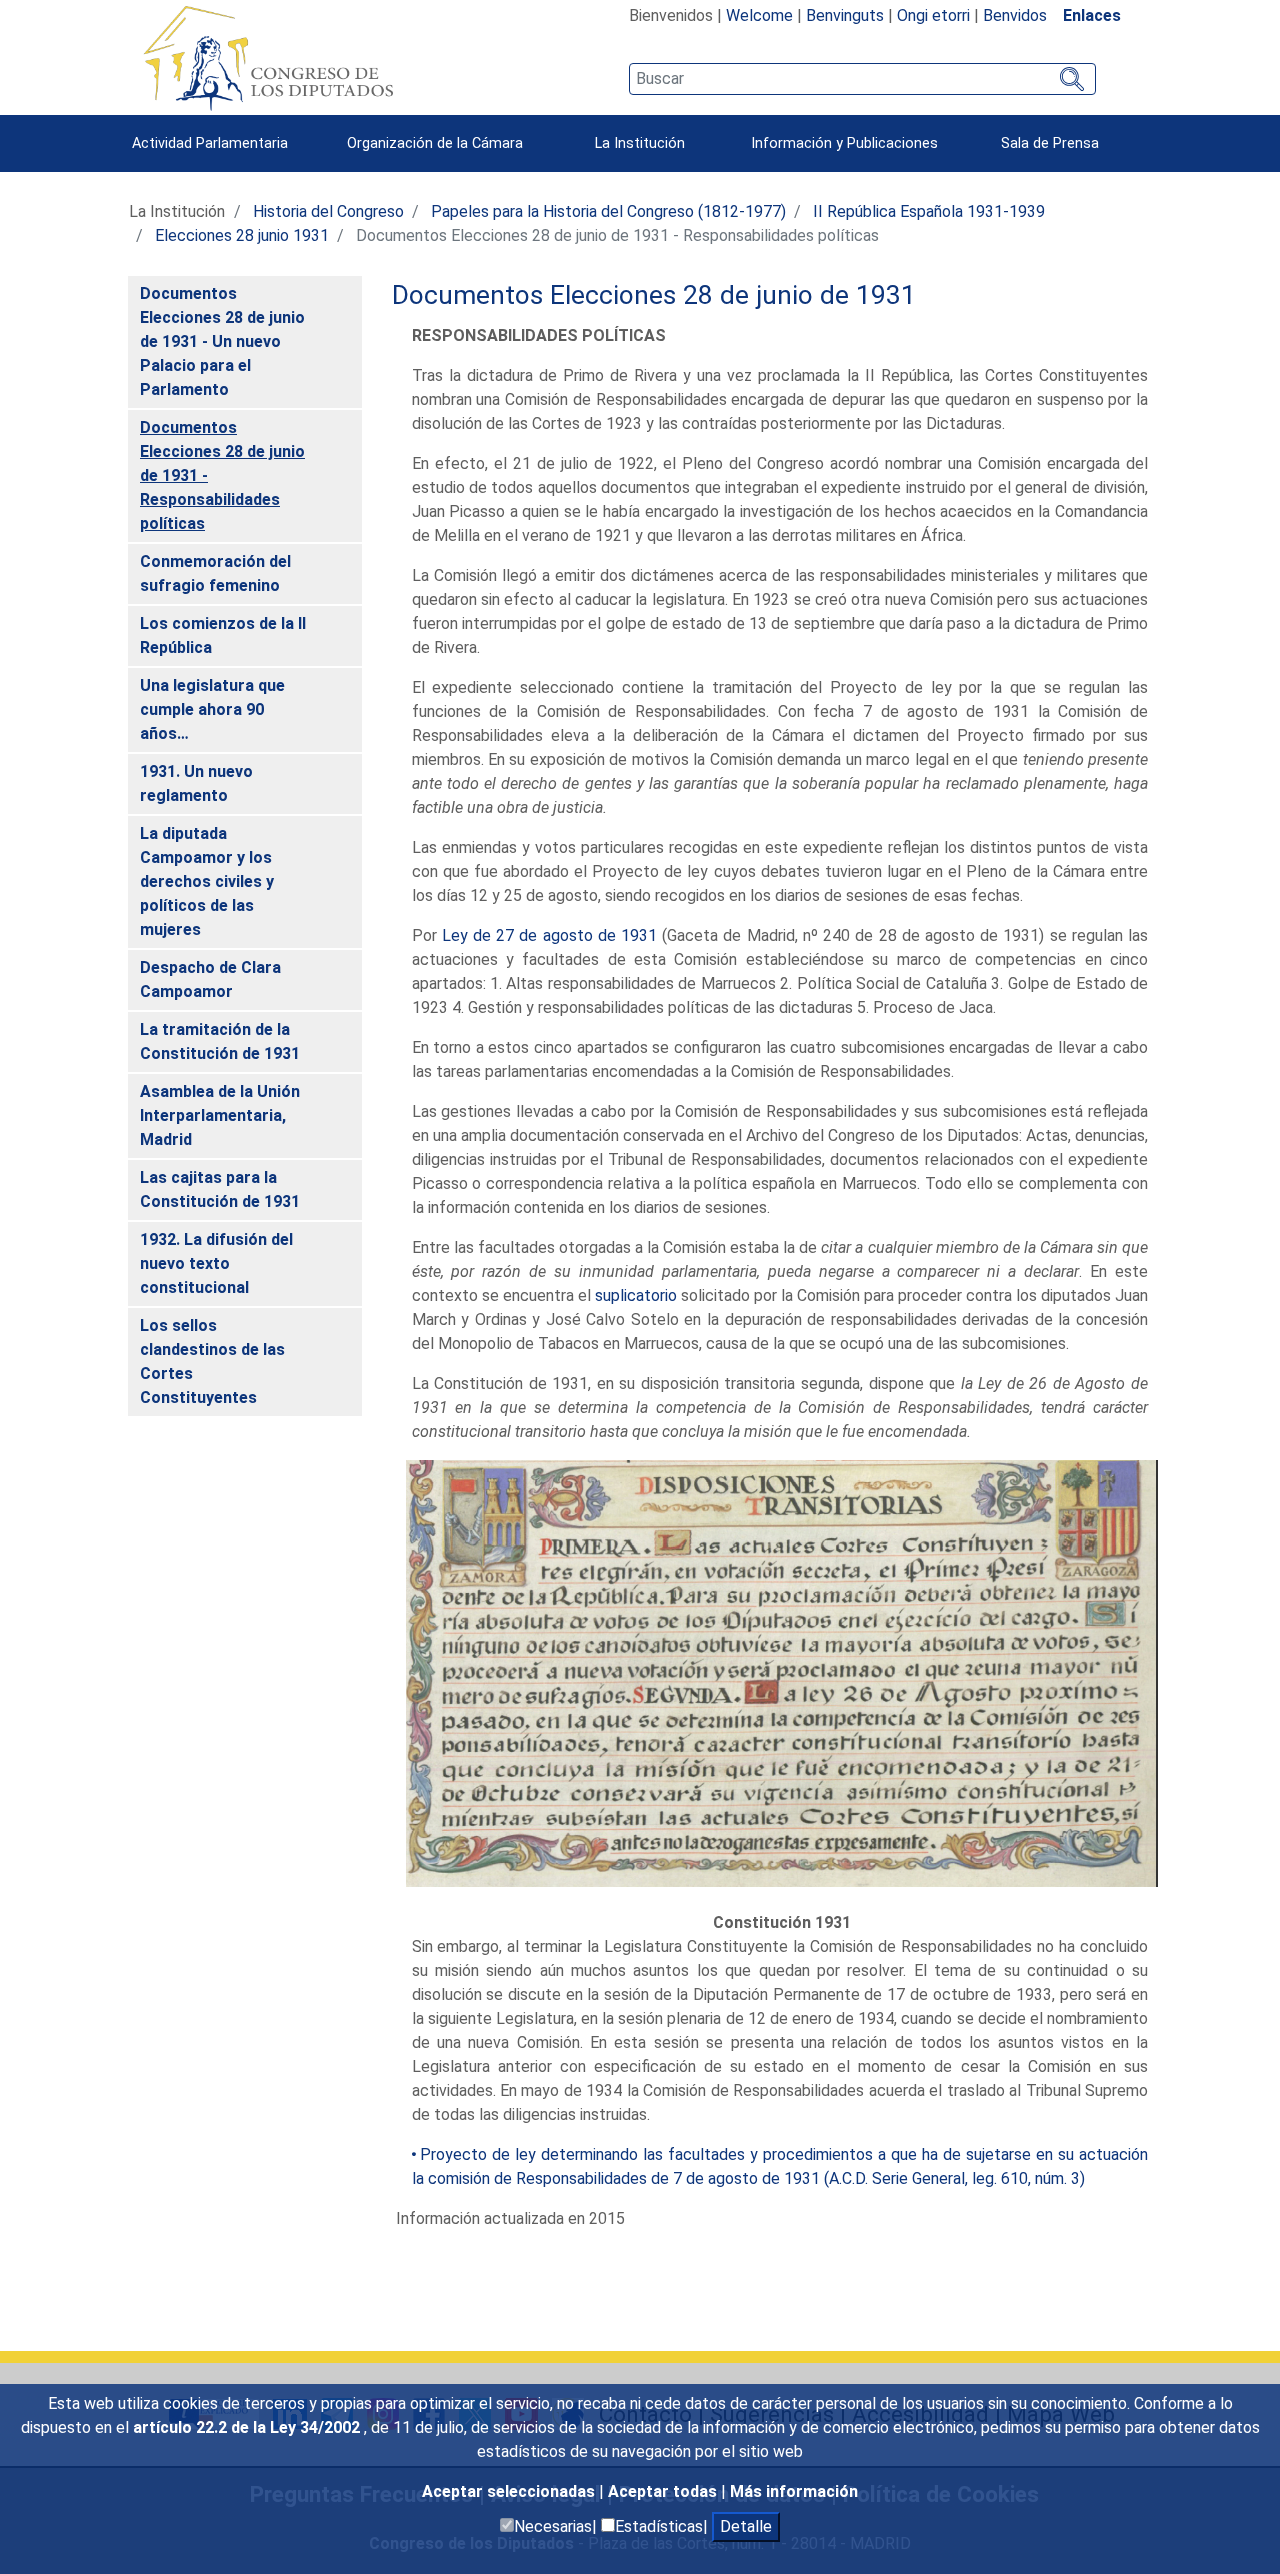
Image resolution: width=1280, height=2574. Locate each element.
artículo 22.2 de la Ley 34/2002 (248, 2427)
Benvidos (1015, 15)
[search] (862, 79)
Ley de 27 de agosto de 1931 (549, 935)
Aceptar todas (664, 2491)
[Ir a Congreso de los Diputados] (268, 58)
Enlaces (1092, 15)
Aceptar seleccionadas (510, 2491)
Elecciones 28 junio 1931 (242, 235)
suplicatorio (636, 1295)
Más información (794, 2491)
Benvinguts (845, 15)
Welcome (759, 15)
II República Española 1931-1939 (929, 211)
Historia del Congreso (328, 211)
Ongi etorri (933, 15)
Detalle (746, 2526)
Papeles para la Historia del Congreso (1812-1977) (608, 211)
